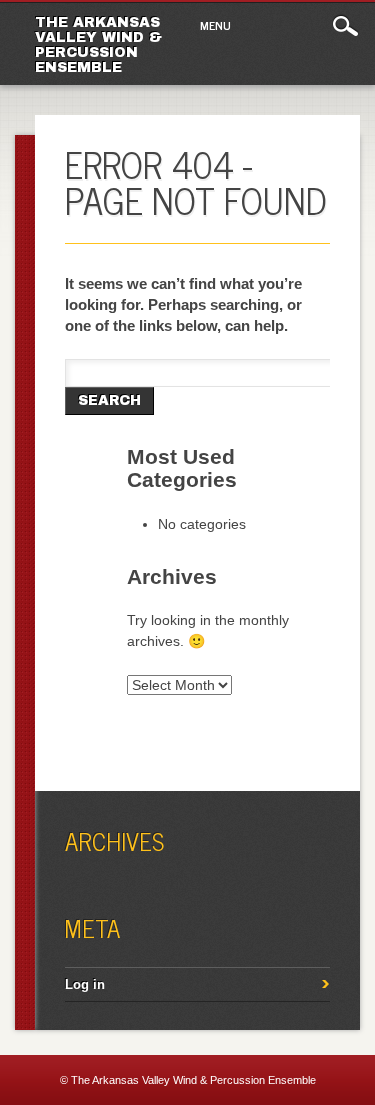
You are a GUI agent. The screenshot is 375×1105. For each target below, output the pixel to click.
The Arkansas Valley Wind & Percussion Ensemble (98, 45)
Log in (85, 984)
